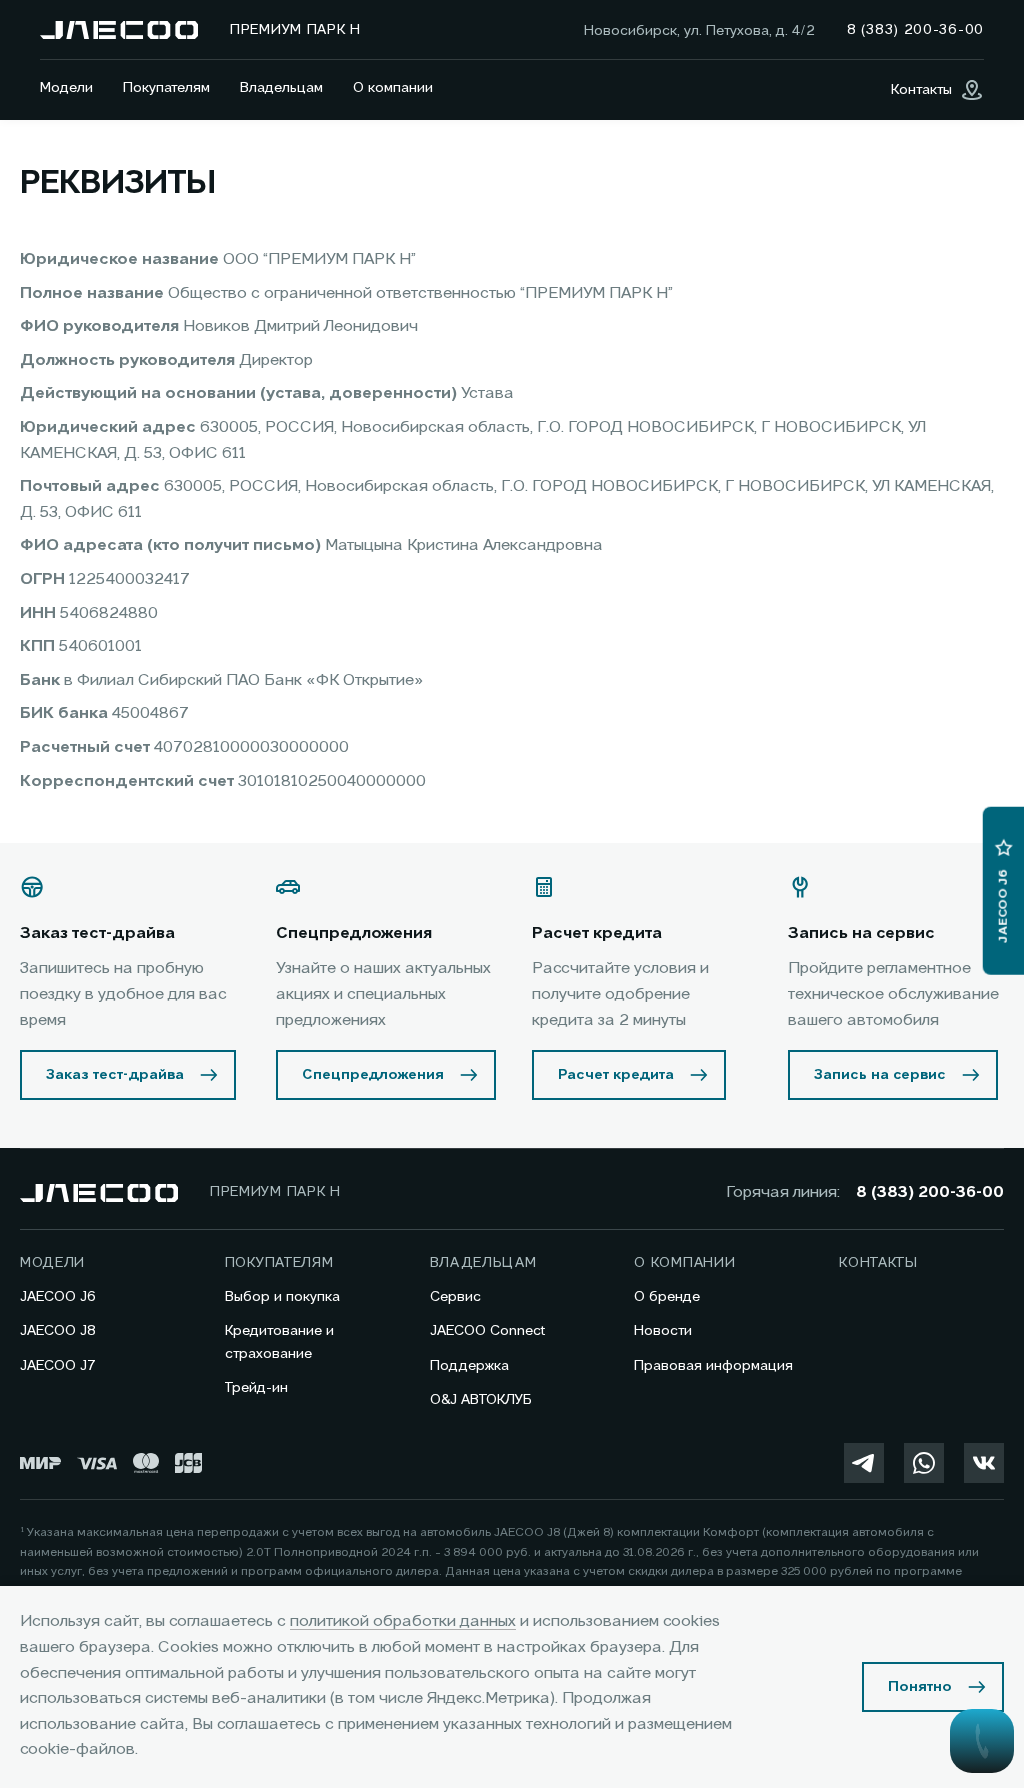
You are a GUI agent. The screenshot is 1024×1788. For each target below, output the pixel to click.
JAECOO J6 (58, 1297)
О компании (393, 88)
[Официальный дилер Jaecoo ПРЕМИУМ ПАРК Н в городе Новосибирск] (119, 30)
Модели (66, 88)
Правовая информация (713, 1366)
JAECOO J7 (58, 1366)
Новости (663, 1331)
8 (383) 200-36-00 (930, 1193)
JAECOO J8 (58, 1331)
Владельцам (281, 88)
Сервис (455, 1297)
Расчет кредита (616, 1075)
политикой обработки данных (403, 1622)
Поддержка (469, 1366)
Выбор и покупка (282, 1297)
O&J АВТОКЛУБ (481, 1400)
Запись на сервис (880, 1075)
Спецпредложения (373, 1075)
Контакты (878, 1263)
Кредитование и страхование (279, 1342)
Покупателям (166, 88)
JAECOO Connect (487, 1331)
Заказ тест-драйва (115, 1075)
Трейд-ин (256, 1388)
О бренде (667, 1297)
